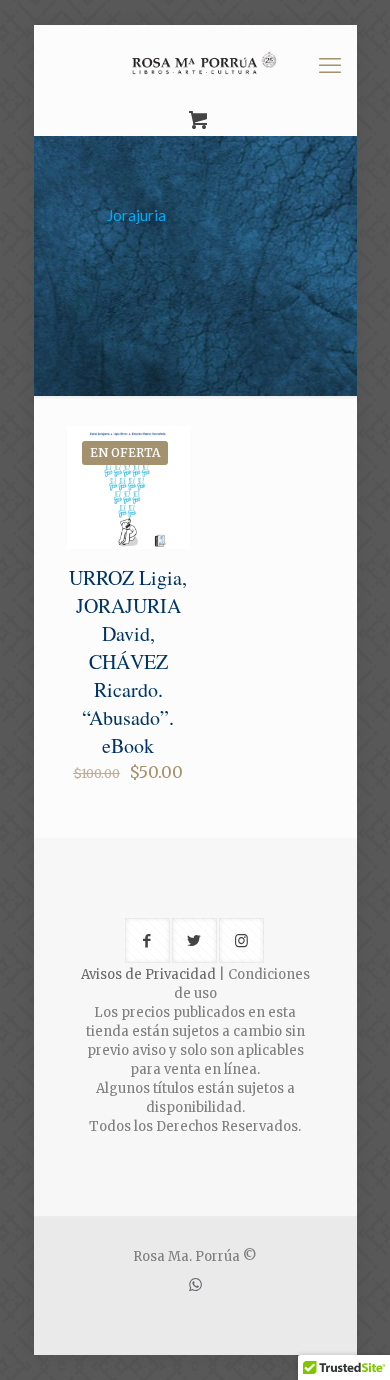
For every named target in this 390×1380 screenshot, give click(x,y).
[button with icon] (147, 940)
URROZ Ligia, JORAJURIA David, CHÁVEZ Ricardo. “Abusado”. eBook (128, 661)
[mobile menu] (330, 65)
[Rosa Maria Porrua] (195, 65)
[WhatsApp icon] (195, 1284)
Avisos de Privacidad (148, 974)
